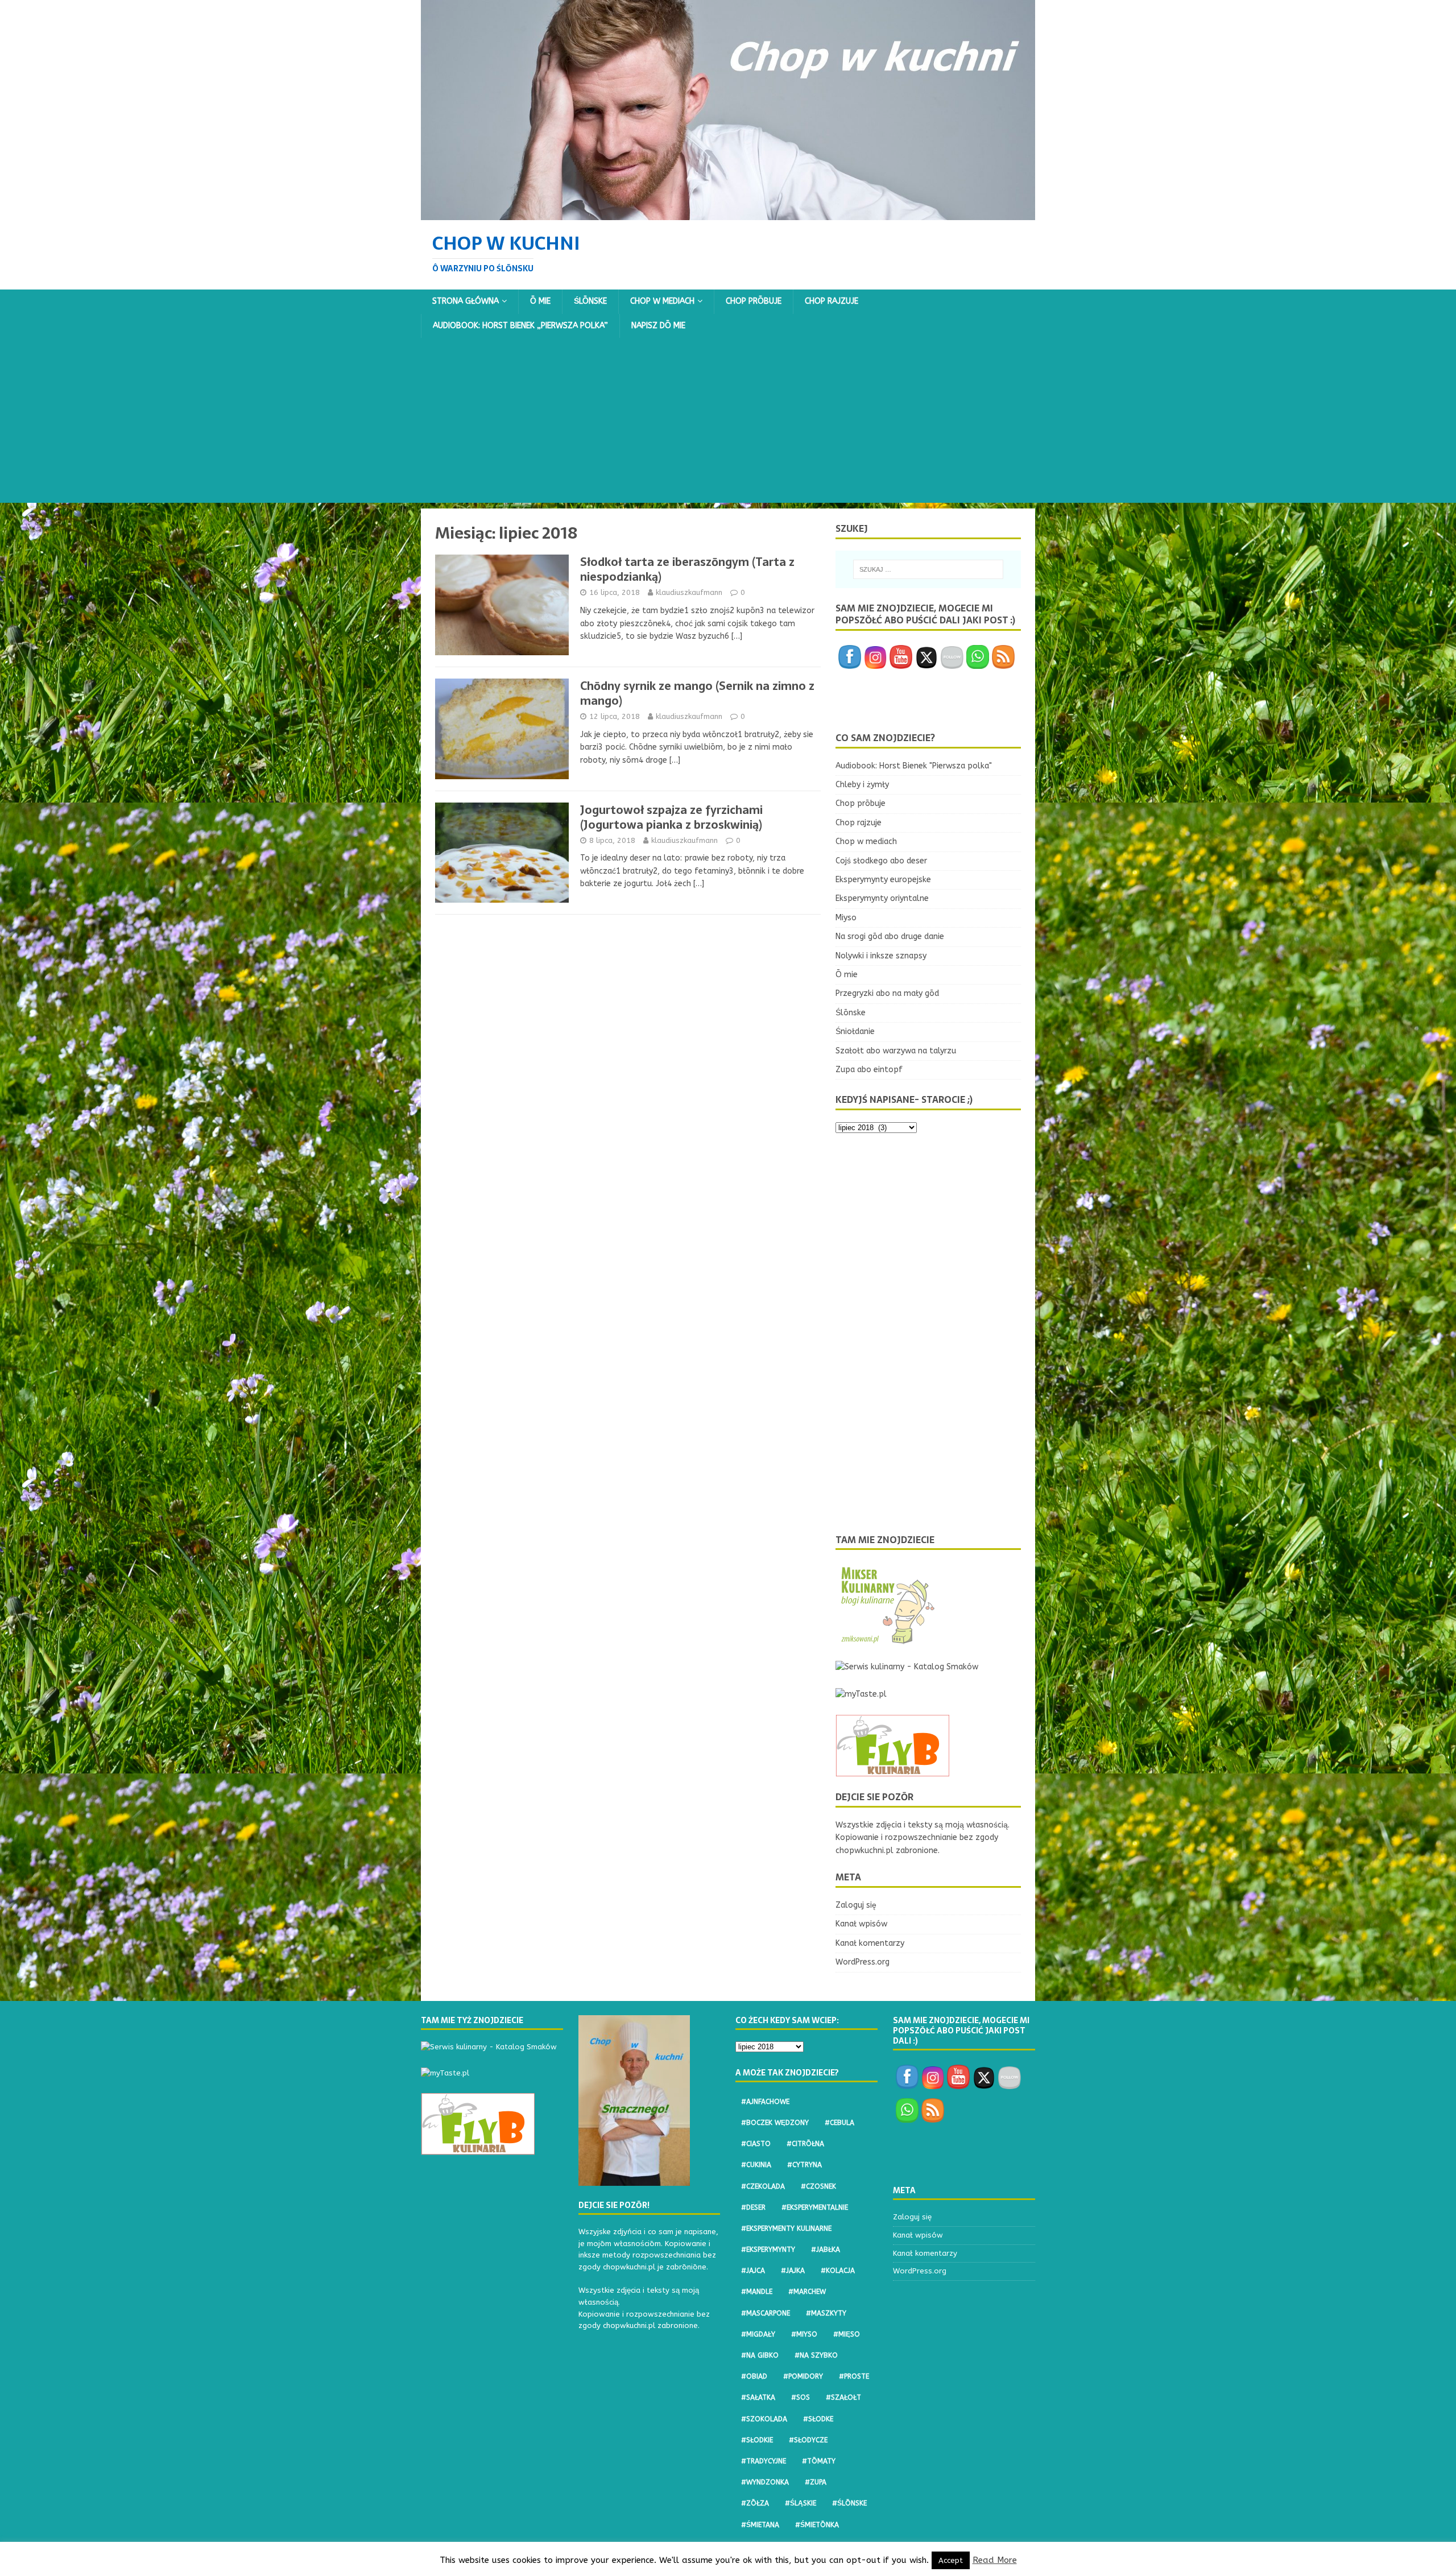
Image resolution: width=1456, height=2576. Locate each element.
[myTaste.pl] (861, 1694)
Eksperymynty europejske (883, 880)
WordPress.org (863, 1962)
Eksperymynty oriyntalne (882, 898)
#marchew (807, 2292)
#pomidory (803, 2376)
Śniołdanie (855, 1031)
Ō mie (540, 301)
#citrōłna (805, 2144)
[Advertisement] (728, 423)
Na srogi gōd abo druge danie (890, 936)
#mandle (757, 2292)
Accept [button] (951, 2560)
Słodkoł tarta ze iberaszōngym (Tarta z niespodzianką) (687, 569)
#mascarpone (766, 2313)
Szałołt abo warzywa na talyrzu (896, 1051)
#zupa (816, 2482)
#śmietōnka (817, 2525)
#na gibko (760, 2355)
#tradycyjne (764, 2461)
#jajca (753, 2271)
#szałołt (843, 2397)
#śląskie (801, 2503)
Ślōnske (590, 301)
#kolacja (838, 2271)
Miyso (846, 918)
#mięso (847, 2334)
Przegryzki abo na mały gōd (887, 993)
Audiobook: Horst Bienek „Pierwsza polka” (520, 326)
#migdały (758, 2334)
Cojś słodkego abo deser (881, 861)
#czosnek (818, 2186)
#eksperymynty (768, 2250)
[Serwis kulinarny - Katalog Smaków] (907, 1667)
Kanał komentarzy (870, 1943)
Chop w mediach (662, 301)
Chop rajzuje (832, 301)
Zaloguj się (856, 1905)
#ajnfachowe (765, 2102)
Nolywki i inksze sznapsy (881, 956)
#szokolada (764, 2419)
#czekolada (763, 2186)
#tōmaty (819, 2461)
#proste (854, 2376)
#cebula (839, 2123)
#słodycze (808, 2440)
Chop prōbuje (754, 301)
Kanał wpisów (861, 1924)
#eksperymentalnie (815, 2207)
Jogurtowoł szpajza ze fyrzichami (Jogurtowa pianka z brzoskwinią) (671, 817)
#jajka (793, 2271)
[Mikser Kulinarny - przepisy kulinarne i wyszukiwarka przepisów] (887, 1640)
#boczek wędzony (775, 2123)
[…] (737, 636)
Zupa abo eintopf (869, 1070)
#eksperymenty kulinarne (786, 2228)
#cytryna (804, 2165)
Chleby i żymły (862, 785)
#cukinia (756, 2165)
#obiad (754, 2376)
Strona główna (466, 301)
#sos (801, 2397)
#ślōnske (849, 2503)
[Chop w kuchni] (728, 213)
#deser (753, 2207)
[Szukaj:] (928, 569)
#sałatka (758, 2397)
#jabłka (826, 2250)
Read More (995, 2560)
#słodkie (757, 2440)
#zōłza (755, 2503)
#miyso (804, 2334)
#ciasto (756, 2144)
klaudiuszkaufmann (689, 592)
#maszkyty (826, 2313)
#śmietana (760, 2525)
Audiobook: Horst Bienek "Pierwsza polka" (914, 766)
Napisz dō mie (658, 326)
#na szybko (816, 2355)
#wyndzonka (765, 2482)
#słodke (818, 2419)
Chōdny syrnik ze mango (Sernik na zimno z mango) (697, 693)
